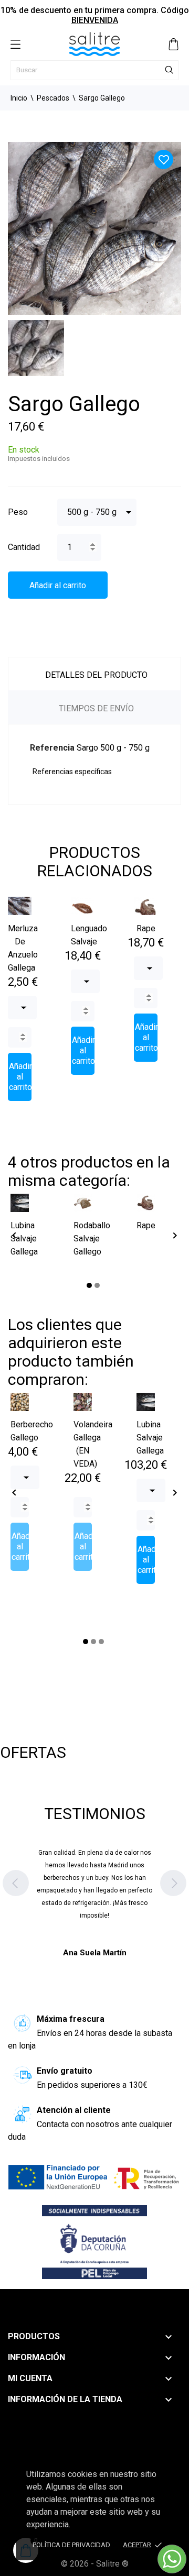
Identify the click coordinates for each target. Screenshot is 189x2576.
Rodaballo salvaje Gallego (92, 1239)
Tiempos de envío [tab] (96, 708)
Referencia (52, 748)
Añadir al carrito (58, 585)
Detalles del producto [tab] (96, 675)
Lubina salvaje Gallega (24, 1239)
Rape (146, 928)
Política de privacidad (71, 2545)
